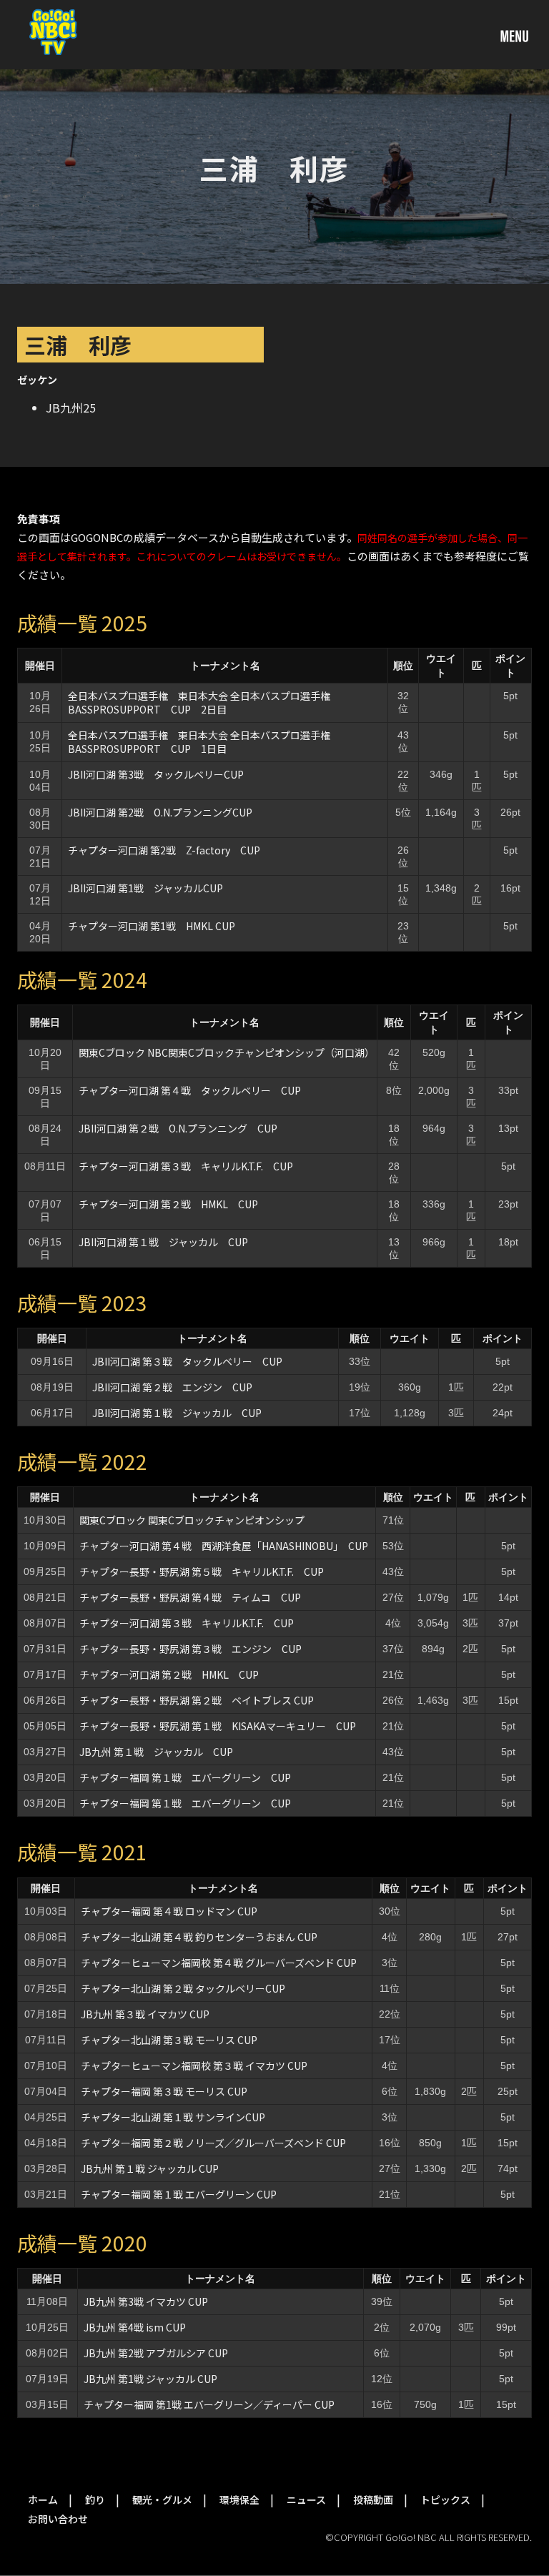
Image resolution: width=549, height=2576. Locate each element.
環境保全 (239, 2499)
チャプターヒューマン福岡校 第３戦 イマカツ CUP (194, 2066)
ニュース (306, 2499)
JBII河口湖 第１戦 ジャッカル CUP (168, 1242)
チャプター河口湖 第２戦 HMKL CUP (168, 1204)
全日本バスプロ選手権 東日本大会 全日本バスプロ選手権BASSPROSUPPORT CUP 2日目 (199, 702)
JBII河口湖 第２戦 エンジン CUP (172, 1387)
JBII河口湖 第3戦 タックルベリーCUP (156, 774)
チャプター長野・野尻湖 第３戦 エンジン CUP (191, 1649)
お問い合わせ (58, 2519)
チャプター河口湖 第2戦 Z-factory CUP (164, 850)
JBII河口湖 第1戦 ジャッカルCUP (145, 888)
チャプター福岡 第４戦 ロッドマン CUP (169, 1911)
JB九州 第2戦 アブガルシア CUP (156, 2353)
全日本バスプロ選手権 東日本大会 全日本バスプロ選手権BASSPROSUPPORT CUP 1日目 (199, 742)
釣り (95, 2499)
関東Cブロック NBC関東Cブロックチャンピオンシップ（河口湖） (227, 1052)
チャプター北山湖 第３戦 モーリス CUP (169, 2040)
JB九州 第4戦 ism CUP (135, 2327)
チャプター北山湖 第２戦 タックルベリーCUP (183, 1988)
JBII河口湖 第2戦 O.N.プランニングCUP (160, 812)
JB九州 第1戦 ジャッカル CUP (150, 2379)
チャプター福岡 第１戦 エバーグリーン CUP (185, 1777)
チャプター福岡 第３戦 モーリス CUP (164, 2091)
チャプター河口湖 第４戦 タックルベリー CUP (190, 1090)
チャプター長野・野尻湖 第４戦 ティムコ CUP (190, 1597)
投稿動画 (373, 2499)
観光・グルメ (162, 2499)
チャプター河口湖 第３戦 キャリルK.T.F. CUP (186, 1166)
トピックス (445, 2499)
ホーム (43, 2499)
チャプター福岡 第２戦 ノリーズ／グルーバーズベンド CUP (213, 2143)
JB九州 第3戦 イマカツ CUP (146, 2301)
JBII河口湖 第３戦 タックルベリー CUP (187, 1361)
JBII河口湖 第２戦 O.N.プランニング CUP (178, 1128)
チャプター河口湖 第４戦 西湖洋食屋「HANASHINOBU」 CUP (224, 1546)
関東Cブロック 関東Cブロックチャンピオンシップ (192, 1520)
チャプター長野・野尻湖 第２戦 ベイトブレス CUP (197, 1700)
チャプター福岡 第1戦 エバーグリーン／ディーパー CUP (209, 2404)
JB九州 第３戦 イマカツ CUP (145, 2014)
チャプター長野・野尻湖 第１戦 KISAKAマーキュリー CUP (218, 1726)
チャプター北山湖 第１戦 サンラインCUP (173, 2117)
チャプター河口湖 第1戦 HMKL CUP (152, 926)
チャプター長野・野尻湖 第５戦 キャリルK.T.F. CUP (202, 1571)
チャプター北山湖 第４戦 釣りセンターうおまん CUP (199, 1937)
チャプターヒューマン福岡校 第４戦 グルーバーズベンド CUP (219, 1963)
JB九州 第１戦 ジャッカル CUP (156, 1752)
